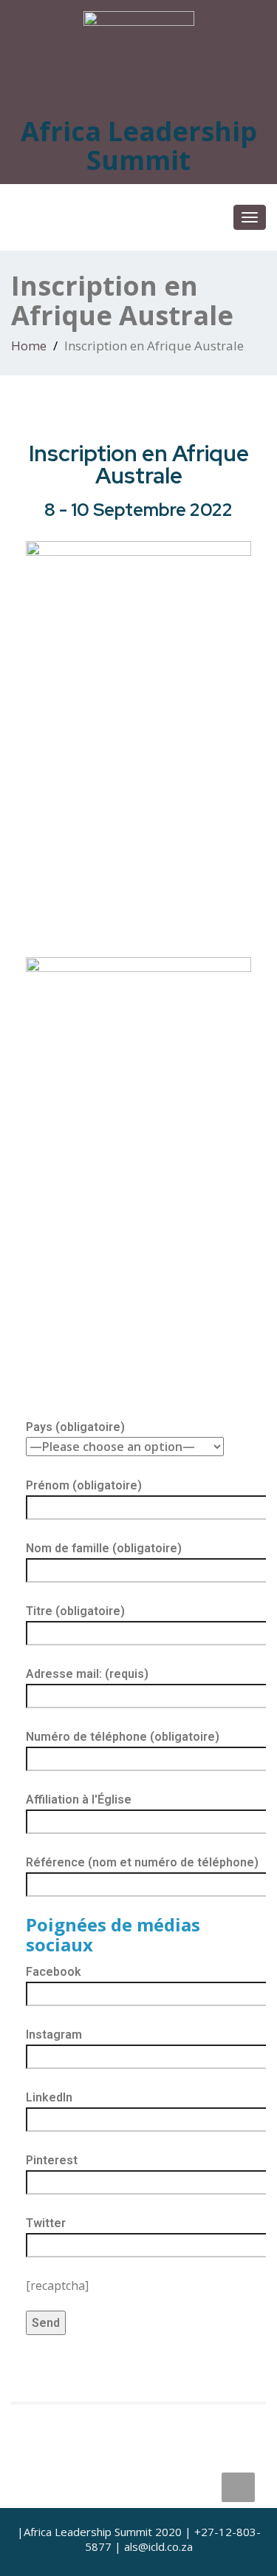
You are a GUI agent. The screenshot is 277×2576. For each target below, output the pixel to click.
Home (29, 346)
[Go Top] (238, 2487)
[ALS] (139, 52)
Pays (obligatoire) (75, 1427)
